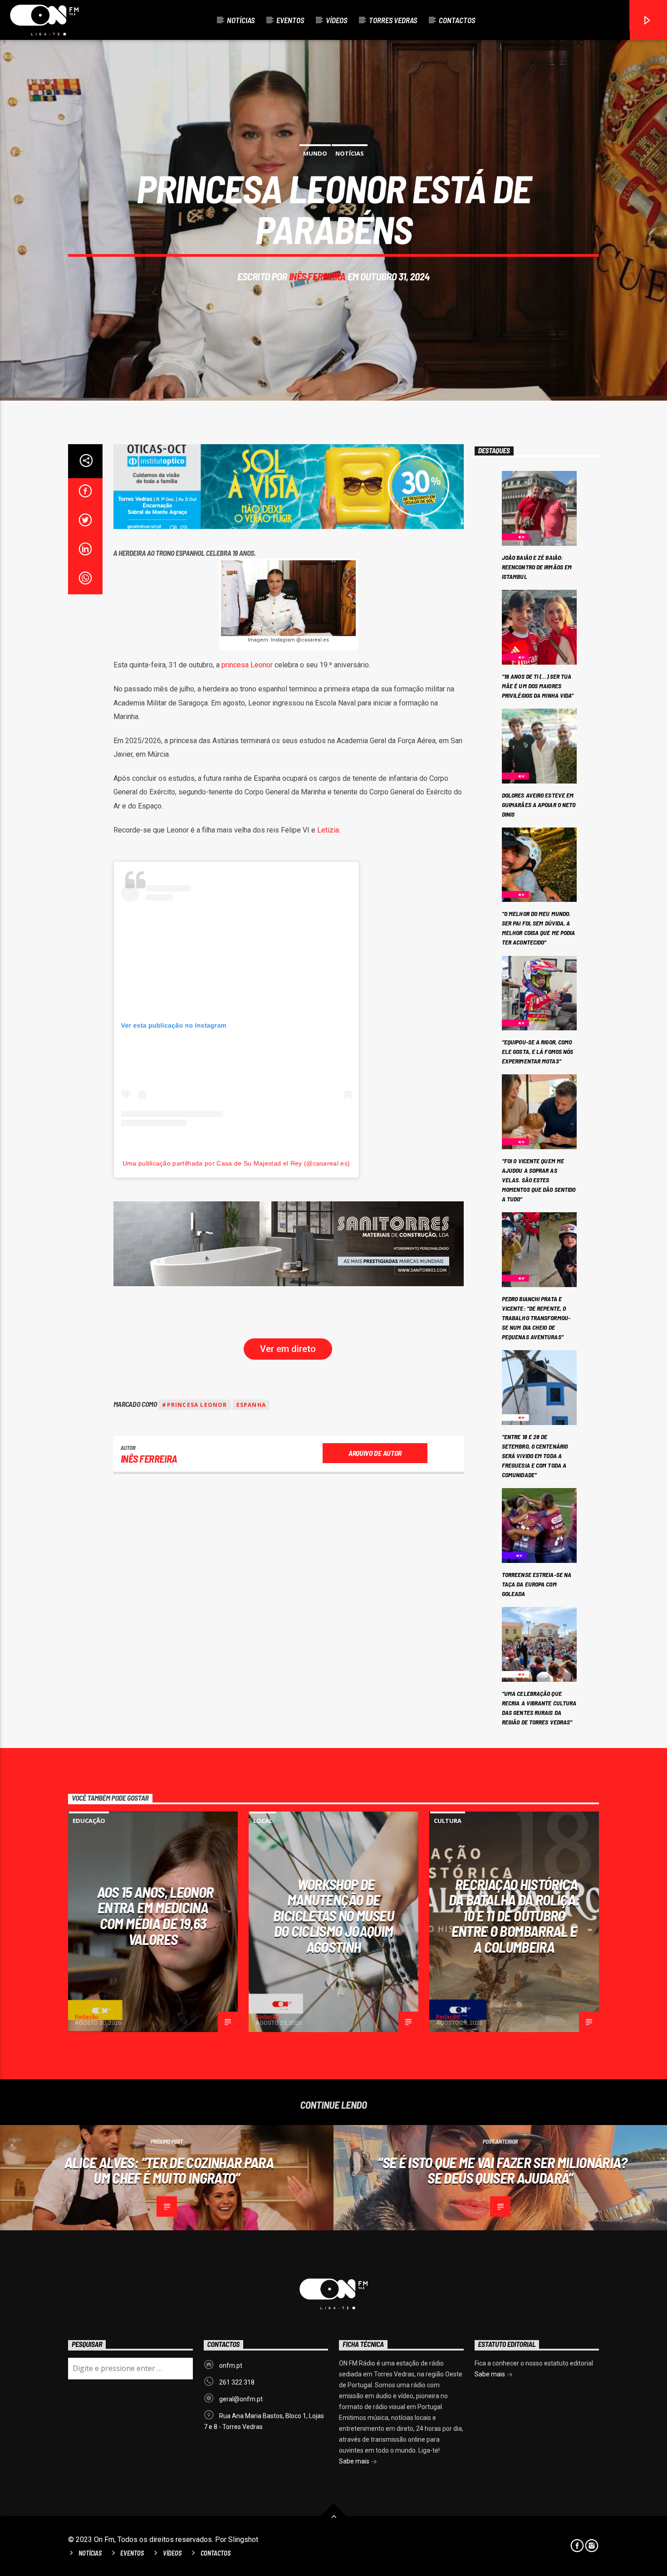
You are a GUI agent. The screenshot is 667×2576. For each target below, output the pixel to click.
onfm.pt (231, 2365)
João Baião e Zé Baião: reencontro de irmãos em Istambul (537, 567)
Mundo (315, 153)
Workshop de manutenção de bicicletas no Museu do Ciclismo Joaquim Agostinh (333, 1915)
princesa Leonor (247, 665)
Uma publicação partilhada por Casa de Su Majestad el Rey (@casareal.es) (236, 1163)
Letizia (328, 830)
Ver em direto (288, 1349)
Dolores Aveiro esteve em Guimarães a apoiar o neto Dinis (539, 805)
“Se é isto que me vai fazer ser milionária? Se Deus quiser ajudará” (502, 2170)
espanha (251, 1405)
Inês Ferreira (317, 276)
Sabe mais (355, 2461)
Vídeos (336, 20)
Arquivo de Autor (375, 1453)
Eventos (290, 20)
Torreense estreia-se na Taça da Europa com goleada (537, 1584)
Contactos (457, 20)
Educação (89, 1821)
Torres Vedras (393, 20)
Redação (87, 2017)
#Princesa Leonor (194, 1405)
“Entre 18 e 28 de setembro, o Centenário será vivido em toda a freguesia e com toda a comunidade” (535, 1456)
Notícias (241, 20)
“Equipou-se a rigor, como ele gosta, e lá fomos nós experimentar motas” (538, 1051)
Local (263, 1821)
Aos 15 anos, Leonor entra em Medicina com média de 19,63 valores (155, 1915)
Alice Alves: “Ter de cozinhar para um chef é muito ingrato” (169, 2170)
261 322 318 (237, 2382)
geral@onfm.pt (241, 2399)
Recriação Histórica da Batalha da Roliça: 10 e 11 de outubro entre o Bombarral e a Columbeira (514, 1915)
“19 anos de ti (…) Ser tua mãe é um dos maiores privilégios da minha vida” (538, 686)
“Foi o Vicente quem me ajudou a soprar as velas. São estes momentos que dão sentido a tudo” (539, 1180)
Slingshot (243, 2539)
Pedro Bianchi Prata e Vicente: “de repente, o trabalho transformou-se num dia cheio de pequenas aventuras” (536, 1318)
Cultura (448, 1821)
